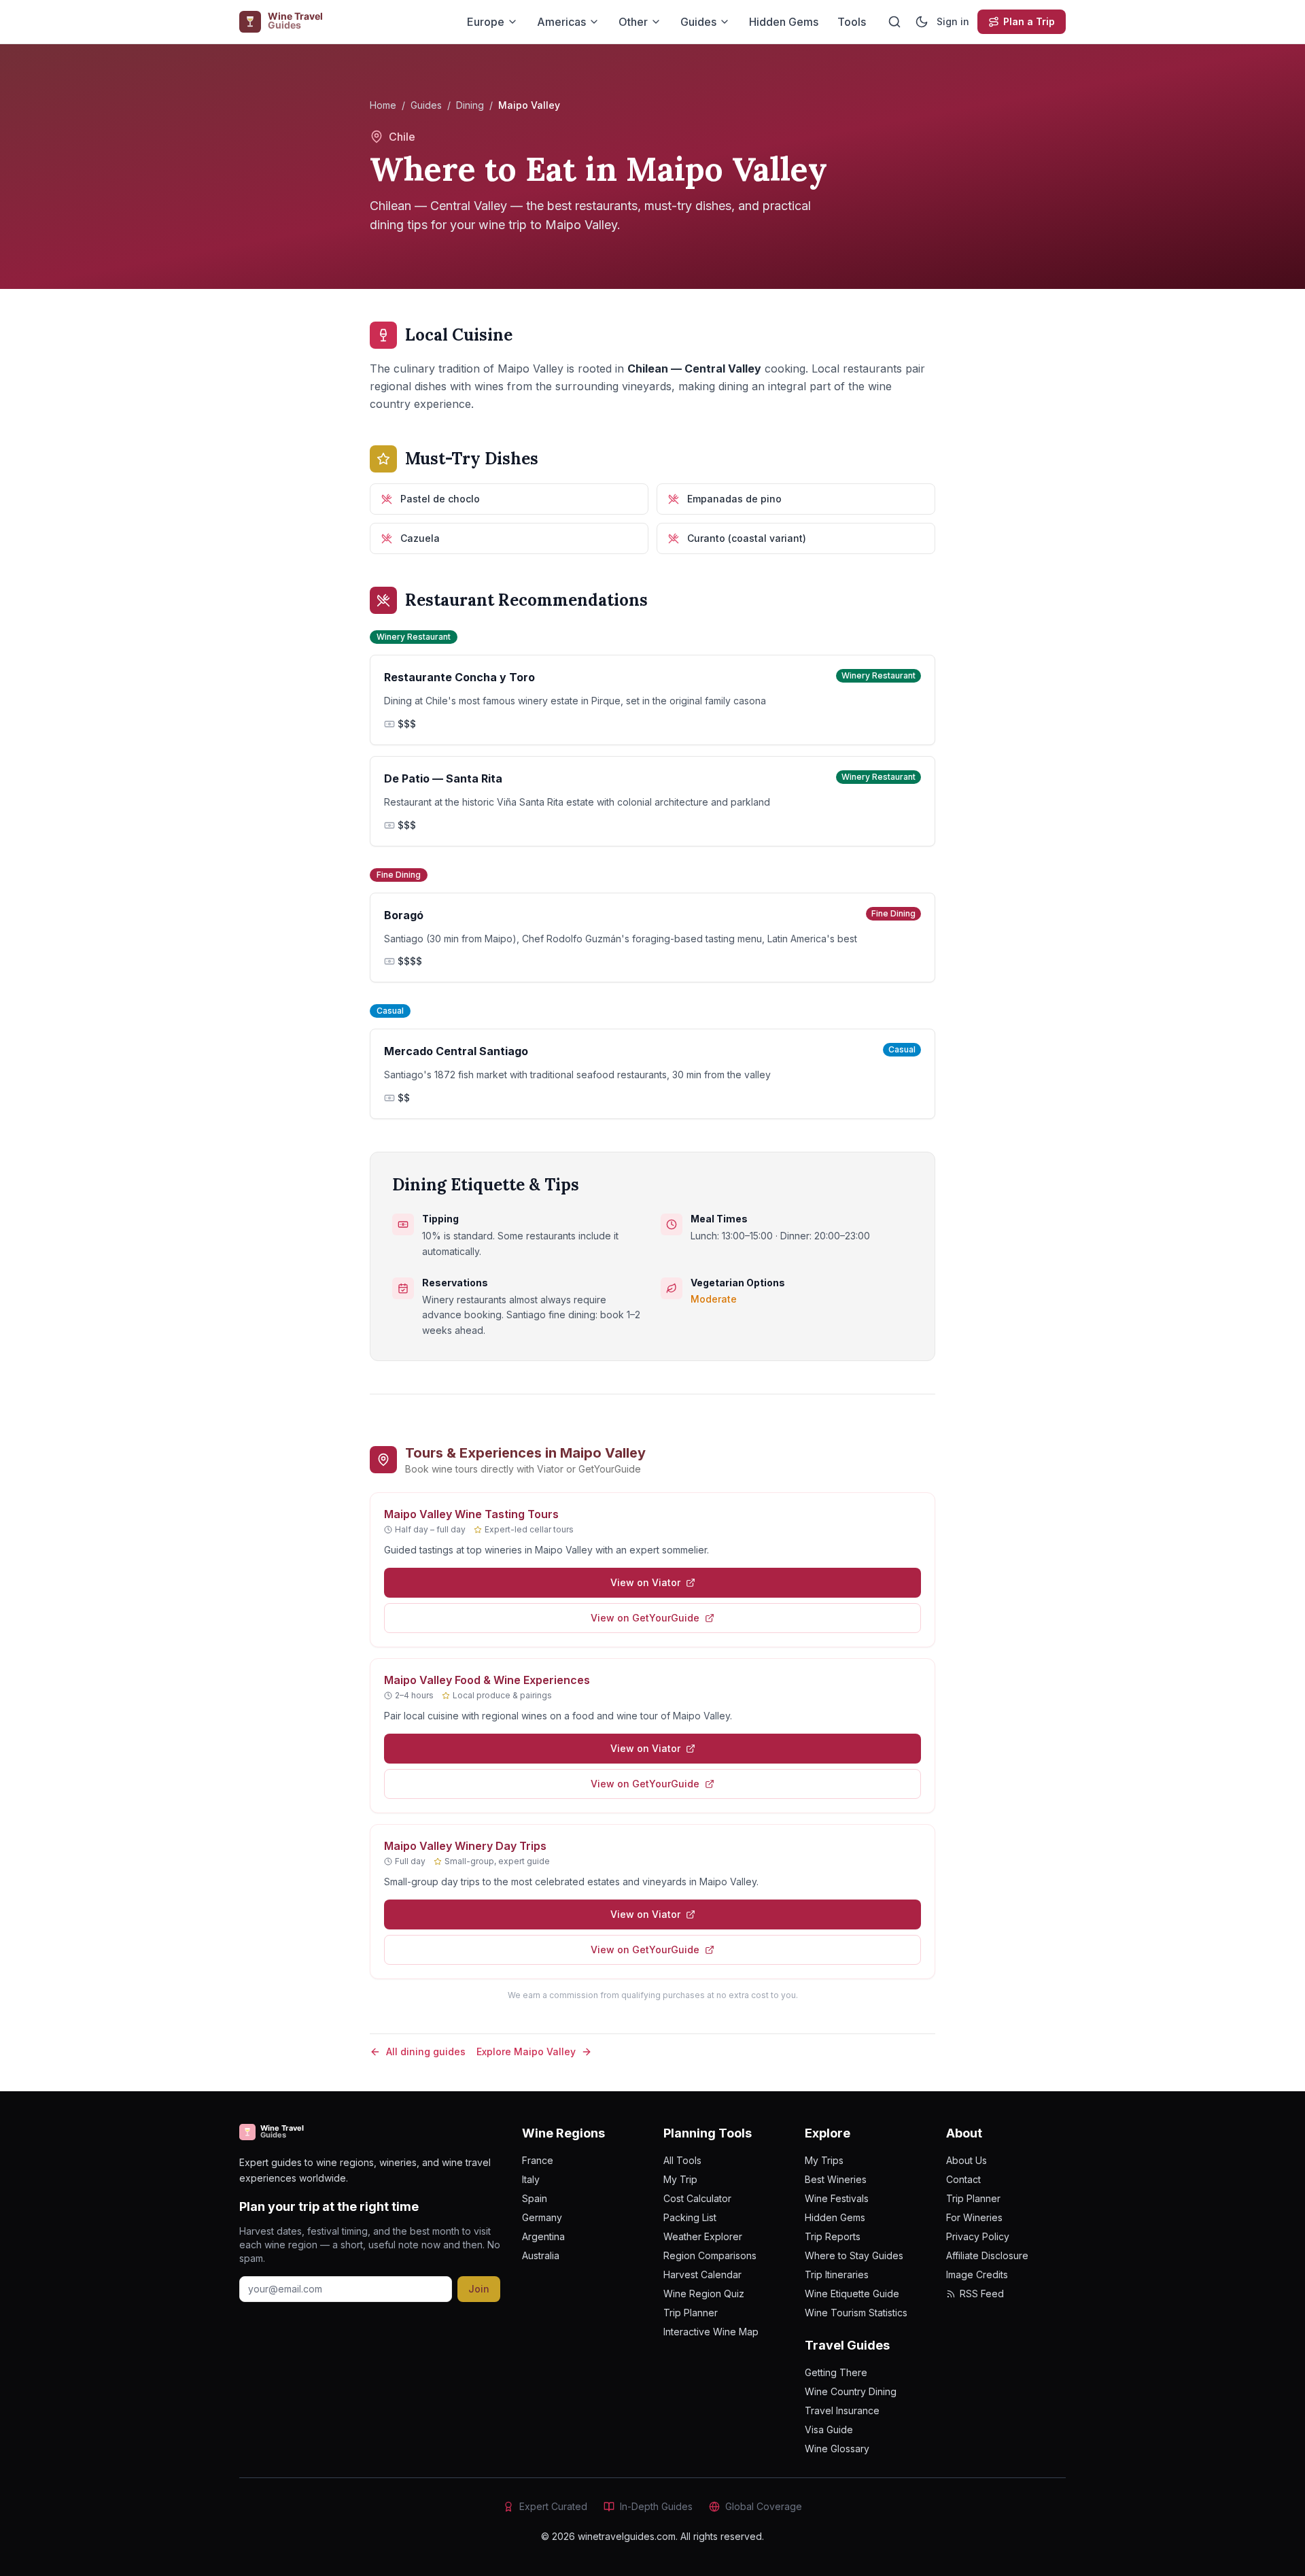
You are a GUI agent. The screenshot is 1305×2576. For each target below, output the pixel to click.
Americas (561, 22)
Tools (852, 22)
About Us (967, 2160)
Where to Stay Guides (854, 2255)
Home (383, 105)
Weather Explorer (703, 2236)
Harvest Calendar (702, 2274)
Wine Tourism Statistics (856, 2313)
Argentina (543, 2236)
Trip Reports (833, 2236)
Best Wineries (836, 2179)
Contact (963, 2179)
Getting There (836, 2372)
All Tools (682, 2160)
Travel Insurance (842, 2410)
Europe (486, 22)
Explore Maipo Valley (526, 2051)
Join (479, 2289)
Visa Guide (829, 2429)
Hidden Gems (784, 22)
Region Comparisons (710, 2255)
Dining (470, 105)
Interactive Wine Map (711, 2332)
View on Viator (645, 1582)
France (538, 2160)
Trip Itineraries (837, 2274)
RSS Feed (982, 2294)
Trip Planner (691, 2313)
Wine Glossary (837, 2449)
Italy (531, 2179)
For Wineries (974, 2217)
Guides (698, 22)
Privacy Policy (978, 2236)
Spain (535, 2198)
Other (633, 22)
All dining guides (426, 2051)
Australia (541, 2255)
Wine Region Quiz (704, 2294)
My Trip (680, 2179)
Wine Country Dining (851, 2391)
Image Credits (977, 2274)
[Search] (894, 22)
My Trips (824, 2160)
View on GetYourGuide (645, 1618)
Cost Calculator (697, 2198)
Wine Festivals (837, 2198)
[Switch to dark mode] (922, 22)
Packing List (690, 2217)
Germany (542, 2217)
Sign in (953, 21)
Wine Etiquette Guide (852, 2294)
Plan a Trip (1029, 21)
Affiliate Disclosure (987, 2255)
